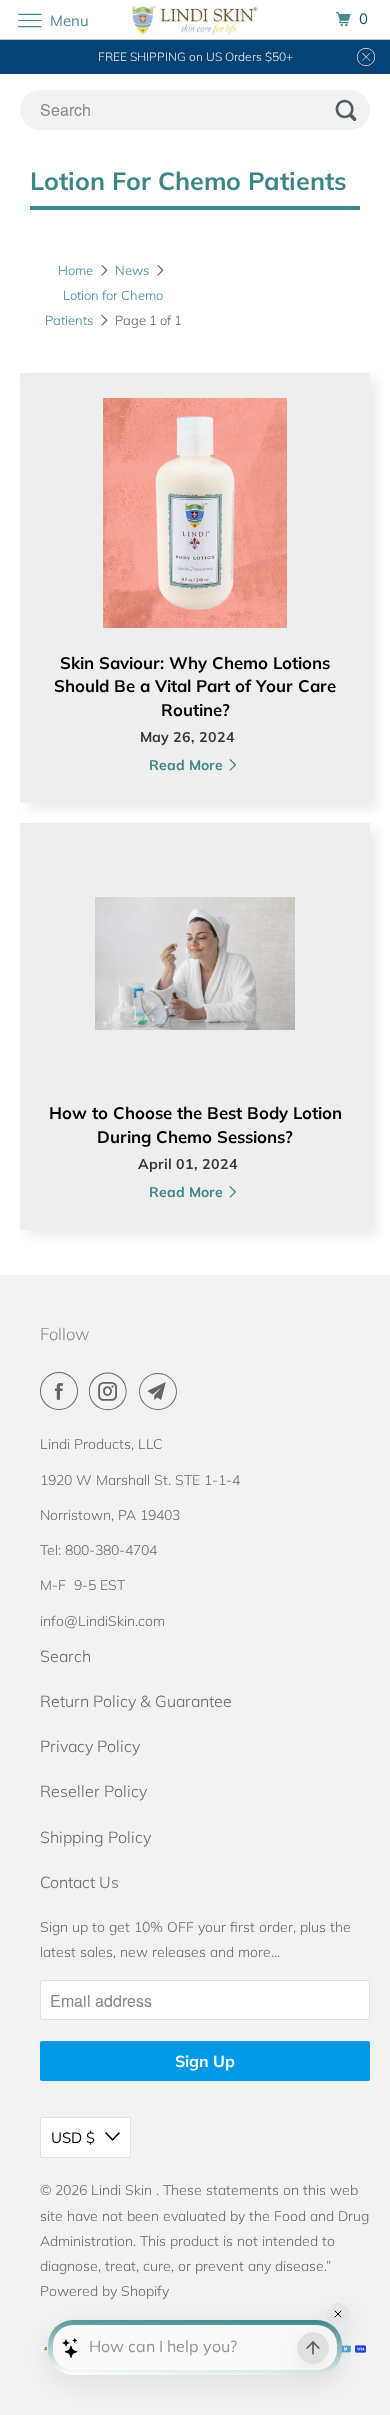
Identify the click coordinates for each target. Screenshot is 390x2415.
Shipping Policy (95, 1837)
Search (65, 1656)
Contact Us (79, 1882)
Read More (188, 765)
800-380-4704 (111, 1550)
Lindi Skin (123, 2190)
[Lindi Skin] (195, 19)
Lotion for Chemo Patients (188, 180)
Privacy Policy (90, 1746)
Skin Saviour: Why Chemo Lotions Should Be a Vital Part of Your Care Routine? (195, 686)
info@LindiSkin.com (102, 1621)
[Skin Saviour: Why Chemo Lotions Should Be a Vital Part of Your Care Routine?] (195, 524)
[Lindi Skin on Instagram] (112, 1391)
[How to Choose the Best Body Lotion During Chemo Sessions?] (195, 974)
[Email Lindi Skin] (162, 1391)
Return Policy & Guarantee (136, 1701)
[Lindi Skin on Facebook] (63, 1391)
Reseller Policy (93, 1791)
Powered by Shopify (104, 2291)
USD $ (73, 2137)
